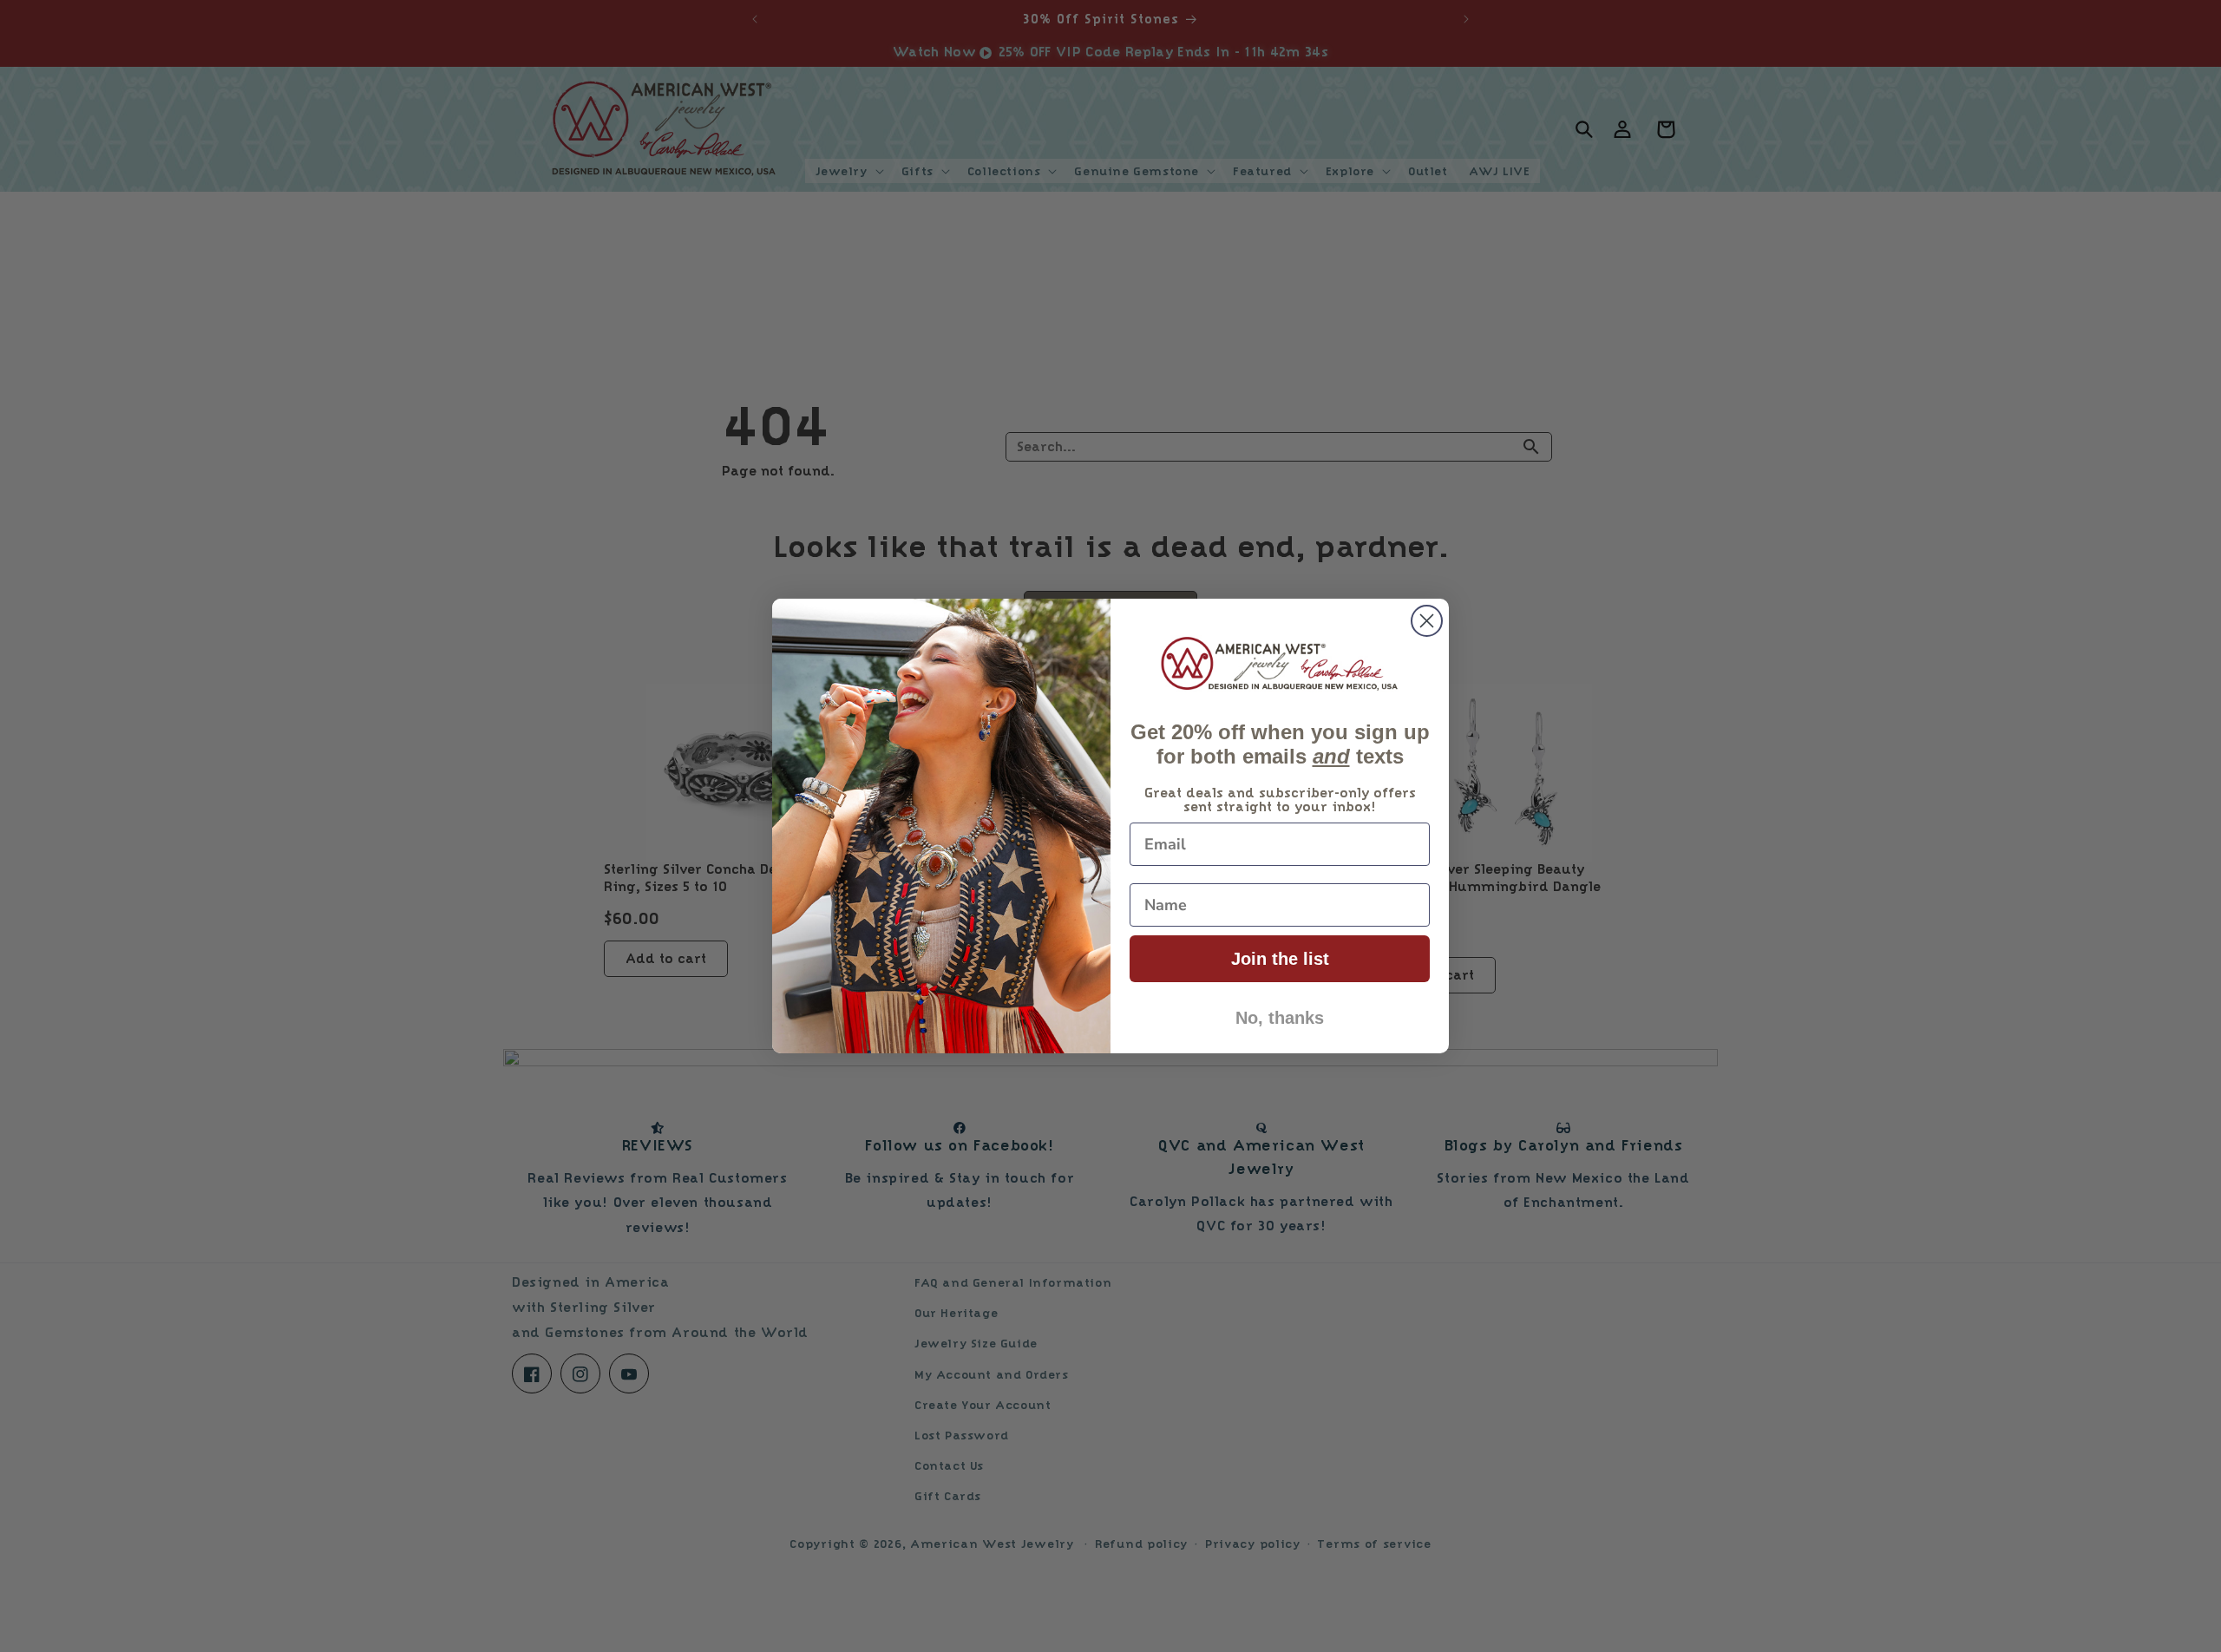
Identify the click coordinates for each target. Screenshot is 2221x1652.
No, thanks (1280, 1018)
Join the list (1280, 959)
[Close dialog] (1427, 621)
